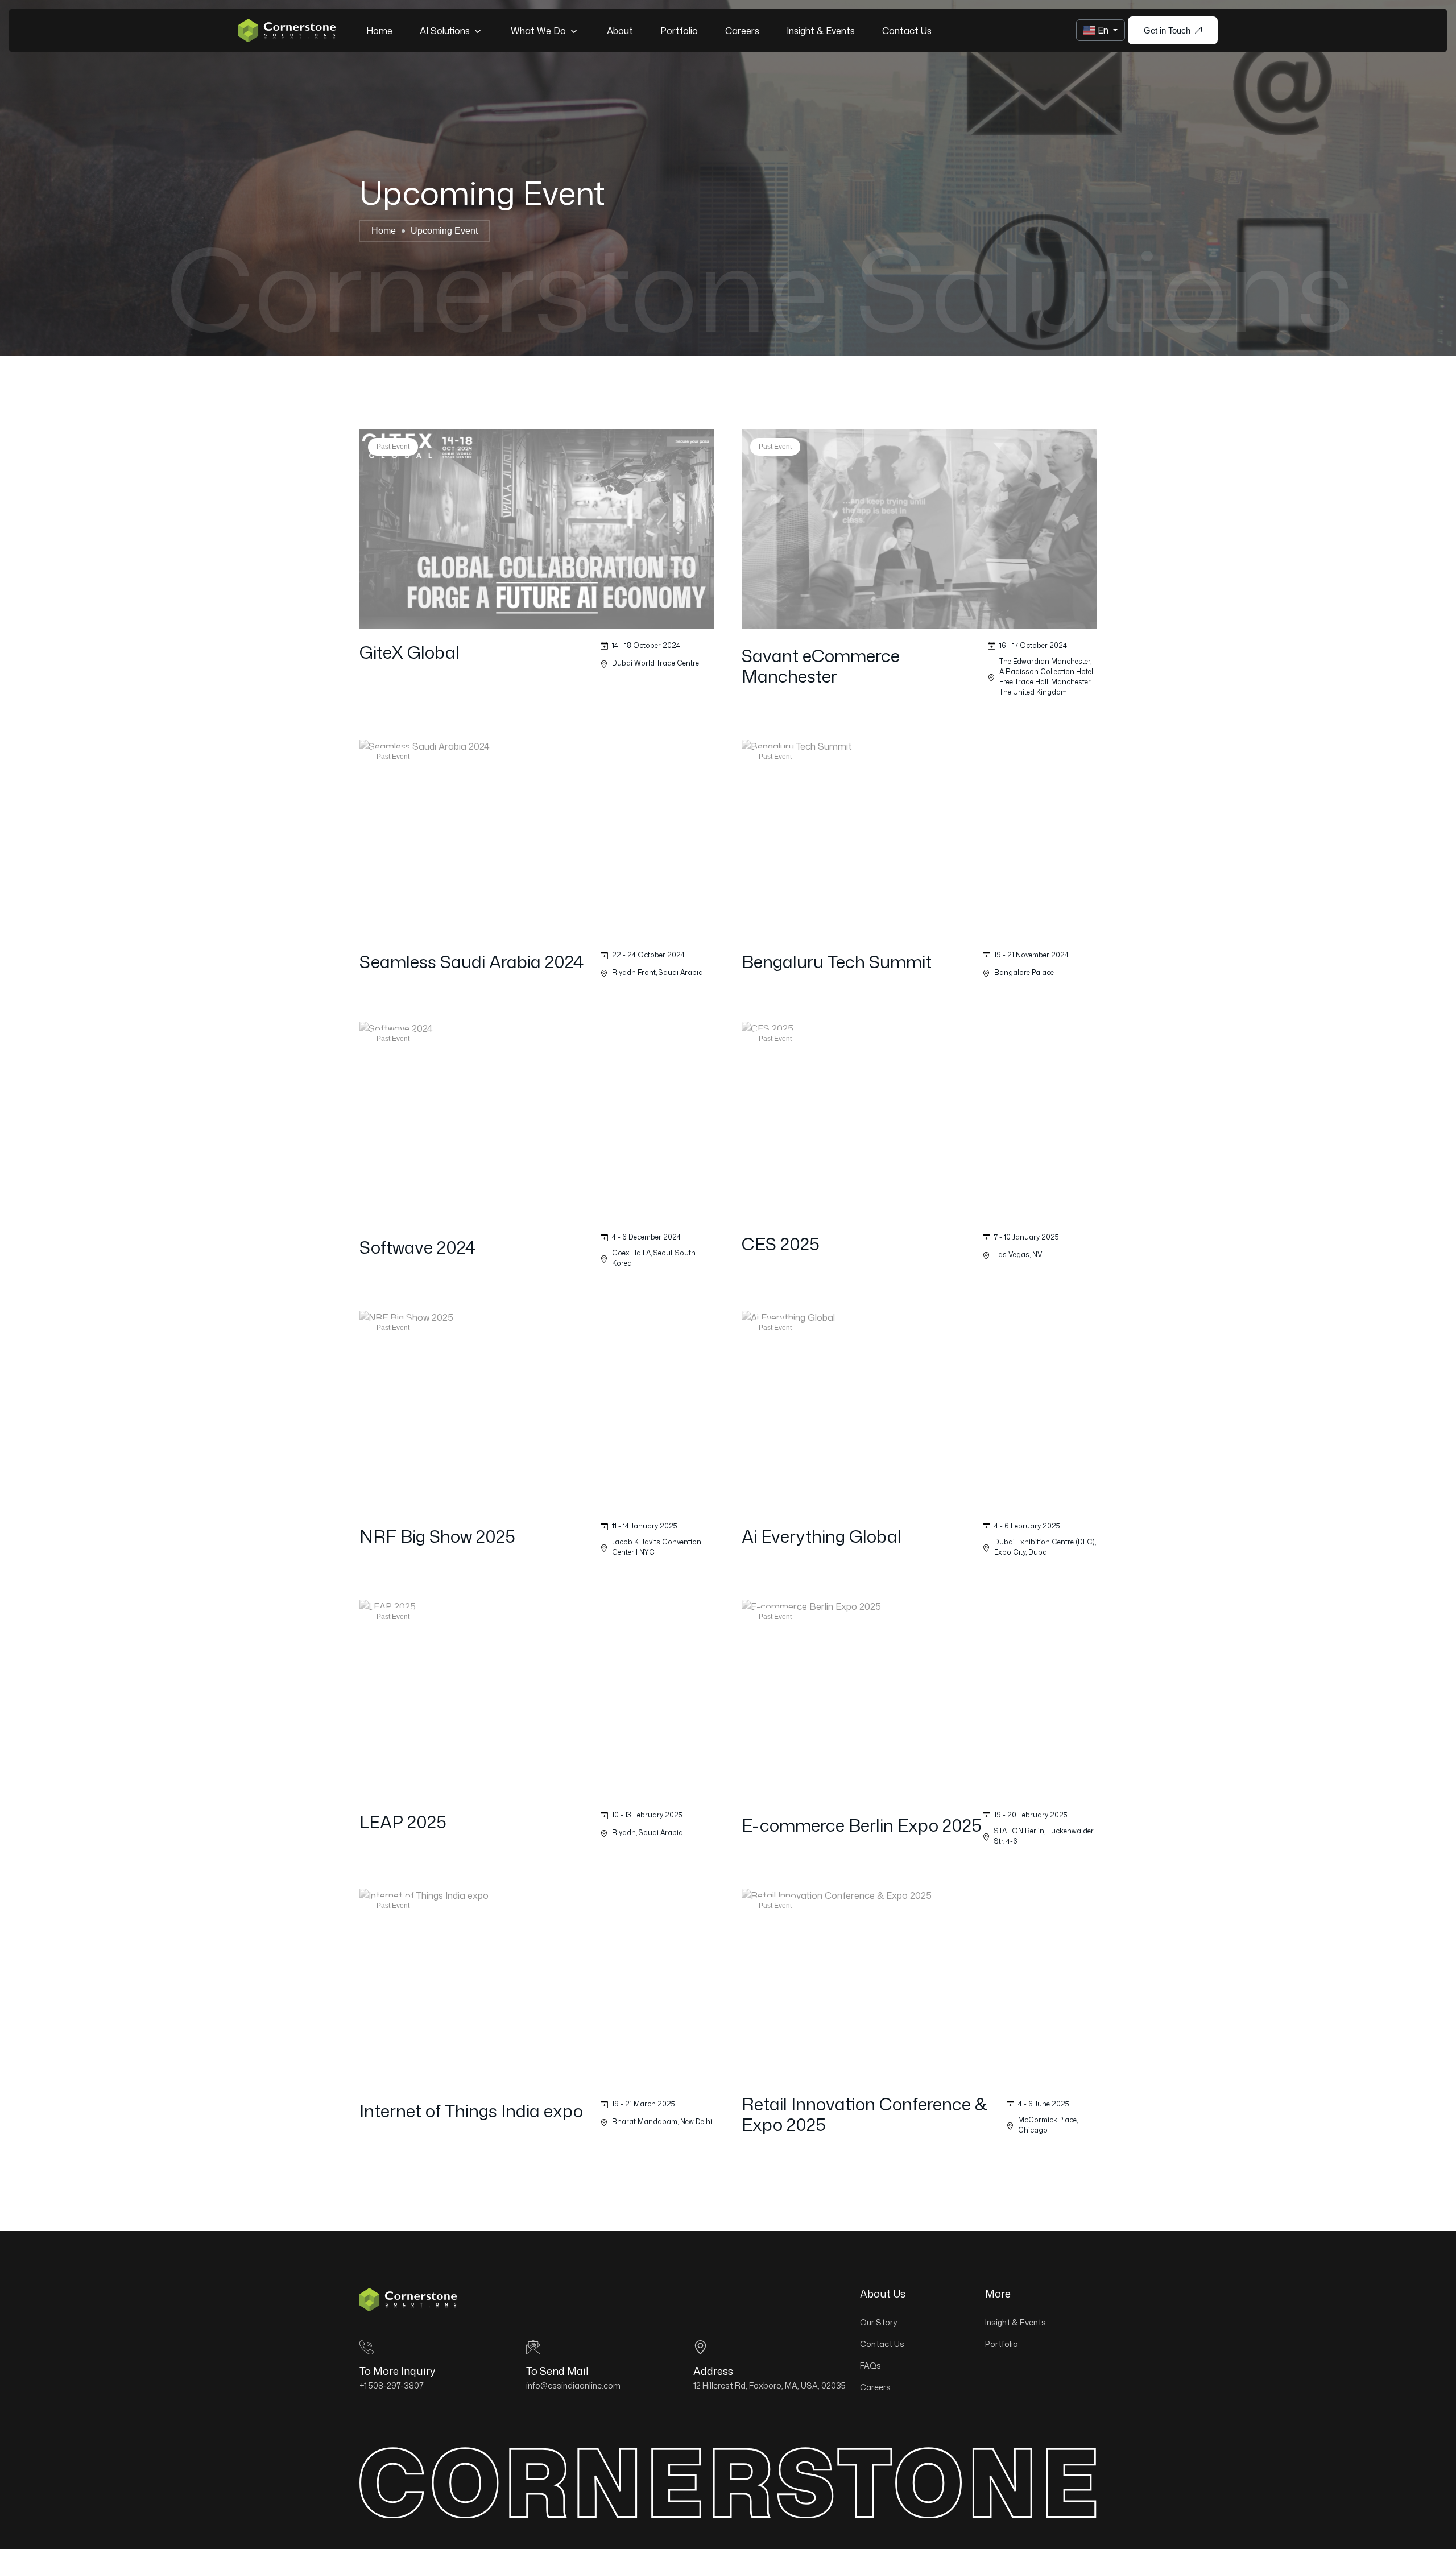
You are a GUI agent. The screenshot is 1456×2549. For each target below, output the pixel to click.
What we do (539, 31)
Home (379, 31)
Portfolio (679, 31)
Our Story (878, 2322)
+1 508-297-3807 (392, 2385)
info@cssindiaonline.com (573, 2385)
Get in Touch (1167, 30)
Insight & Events (821, 31)
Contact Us (907, 31)
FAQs (870, 2366)
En (1103, 30)
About (620, 31)
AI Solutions (446, 31)
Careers (742, 31)
